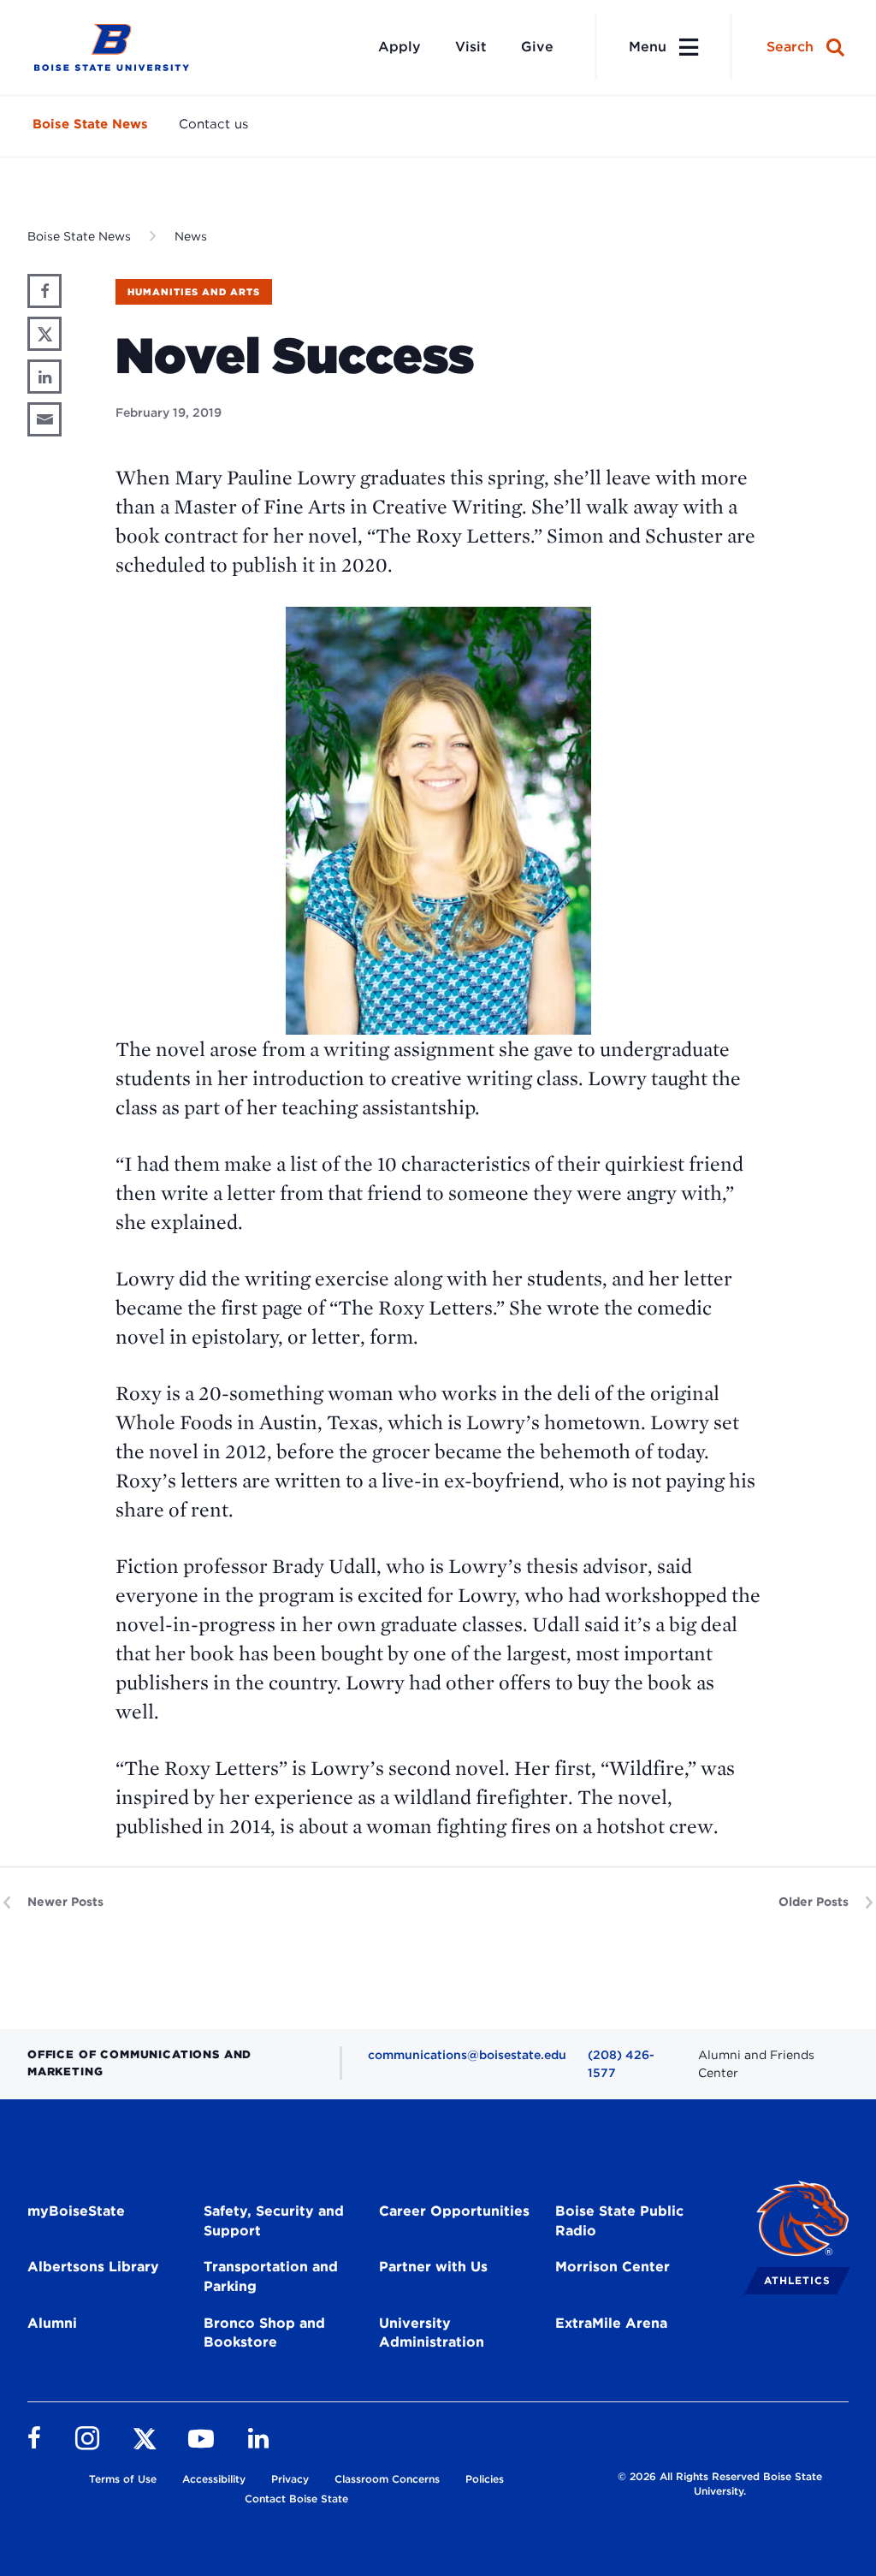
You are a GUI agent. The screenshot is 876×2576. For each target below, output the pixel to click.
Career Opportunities (454, 2211)
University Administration (432, 2333)
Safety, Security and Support (274, 2221)
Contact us (213, 124)
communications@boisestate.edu (467, 2055)
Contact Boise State (296, 2499)
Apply (400, 47)
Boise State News (90, 124)
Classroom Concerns (387, 2479)
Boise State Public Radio (619, 2221)
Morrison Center (613, 2267)
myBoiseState (76, 2211)
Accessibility (214, 2479)
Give (537, 47)
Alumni (52, 2323)
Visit (471, 47)
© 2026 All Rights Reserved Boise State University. (720, 2484)
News (191, 236)
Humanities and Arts (194, 292)
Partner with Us (433, 2267)
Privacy (290, 2479)
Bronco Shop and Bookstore (264, 2333)
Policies (485, 2479)
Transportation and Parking (271, 2276)
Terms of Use (123, 2479)
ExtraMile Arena (611, 2323)
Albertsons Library (93, 2267)
